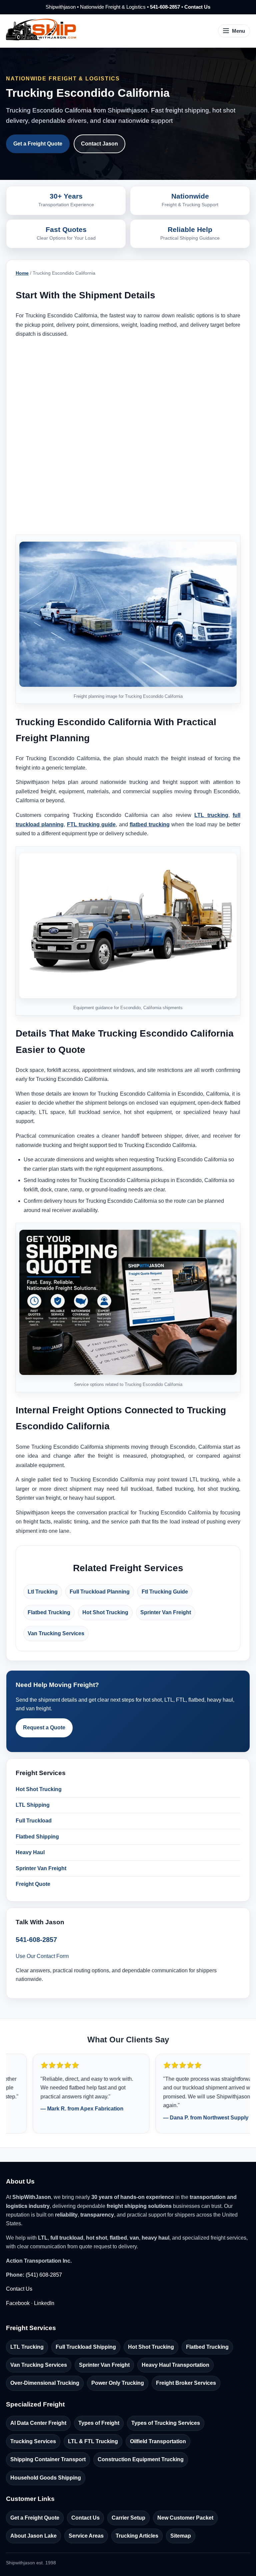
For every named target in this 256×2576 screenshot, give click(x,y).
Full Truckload (34, 1821)
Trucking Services (33, 2441)
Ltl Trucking (43, 1592)
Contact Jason (99, 144)
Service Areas (86, 2536)
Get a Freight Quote (38, 144)
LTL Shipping (33, 1805)
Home (22, 273)
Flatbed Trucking (49, 1612)
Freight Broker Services (186, 2383)
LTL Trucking (27, 2347)
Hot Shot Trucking (105, 1612)
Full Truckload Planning (100, 1592)
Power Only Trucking (118, 2383)
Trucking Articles (137, 2536)
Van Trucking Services (56, 1633)
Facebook (18, 2303)
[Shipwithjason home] (41, 31)
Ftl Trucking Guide (165, 1592)
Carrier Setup (128, 2518)
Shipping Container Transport (48, 2459)
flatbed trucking (150, 824)
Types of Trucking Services (166, 2423)
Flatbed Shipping (37, 1837)
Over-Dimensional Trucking (45, 2383)
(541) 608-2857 (44, 2275)
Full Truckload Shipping (86, 2347)
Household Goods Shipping (46, 2478)
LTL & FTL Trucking (93, 2441)
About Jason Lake (33, 2536)
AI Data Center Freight (38, 2423)
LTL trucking (211, 815)
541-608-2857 (165, 7)
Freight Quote (33, 1884)
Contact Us (197, 7)
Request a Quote (44, 1728)
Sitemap (181, 2536)
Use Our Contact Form (42, 1956)
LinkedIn (44, 2303)
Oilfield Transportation (158, 2441)
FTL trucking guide (91, 824)
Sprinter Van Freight (166, 1612)
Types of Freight (99, 2423)
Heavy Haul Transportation (175, 2365)
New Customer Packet (185, 2518)
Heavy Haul (30, 1852)
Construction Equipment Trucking (141, 2459)
